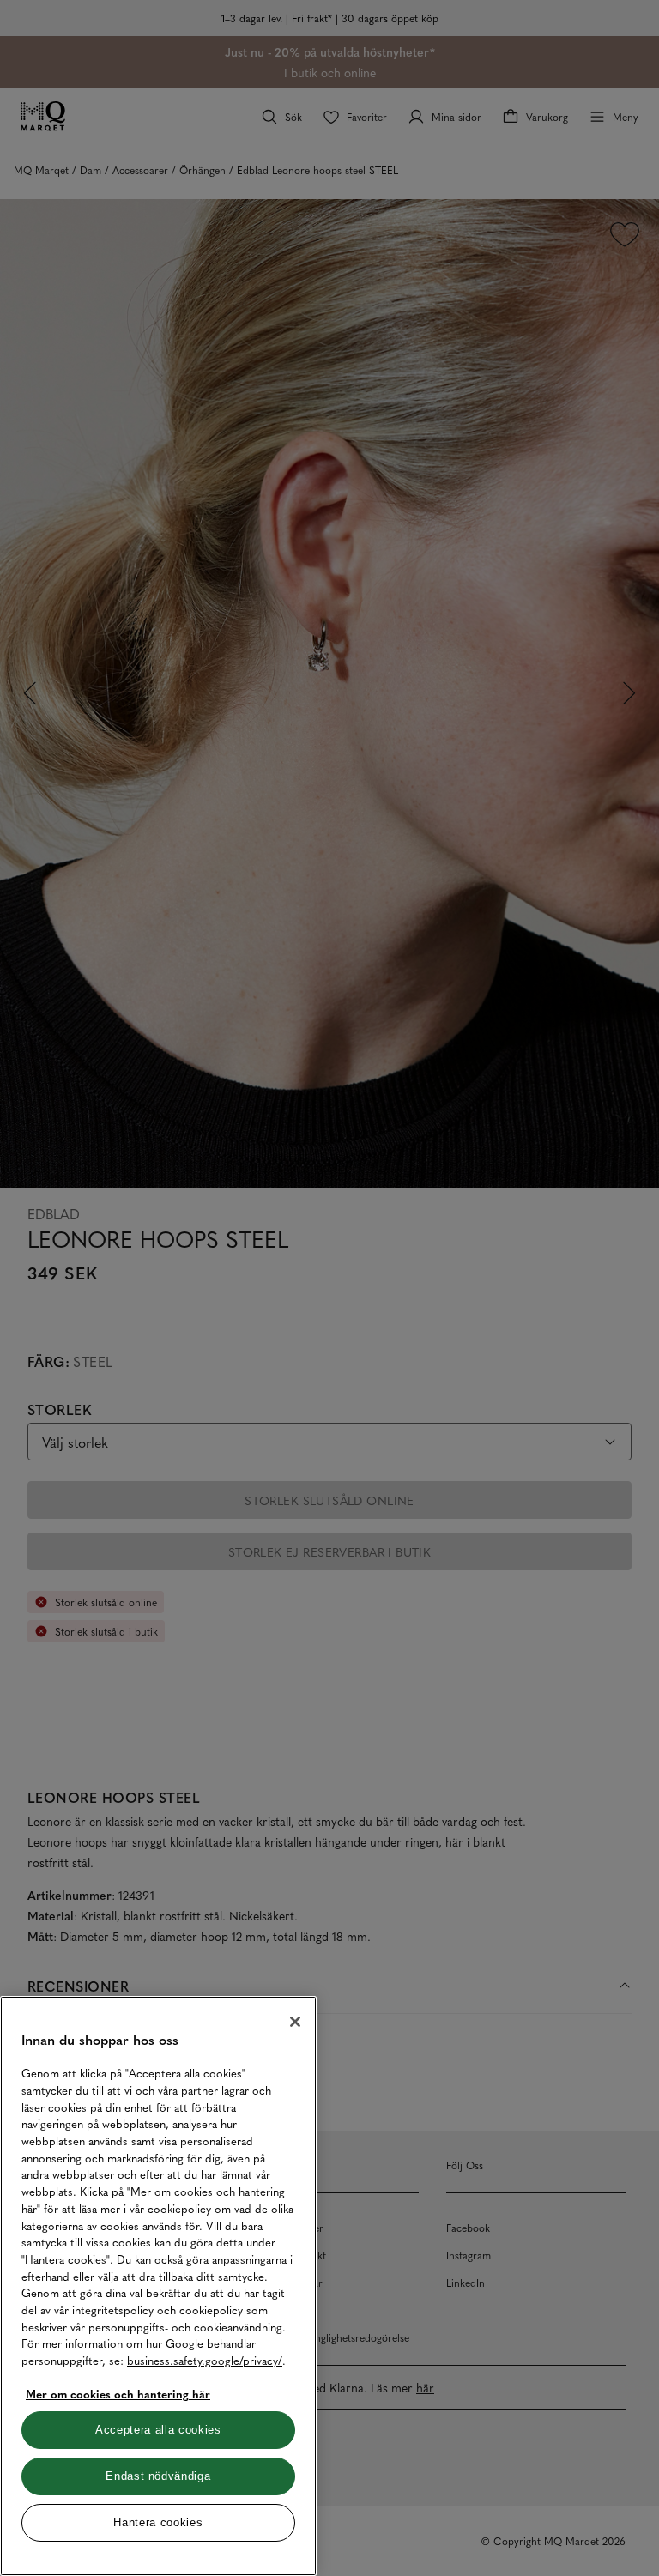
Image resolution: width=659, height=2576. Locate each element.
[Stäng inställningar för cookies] (295, 2022)
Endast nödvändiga (158, 2476)
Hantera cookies (158, 2522)
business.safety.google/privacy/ (205, 2360)
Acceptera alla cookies (158, 2430)
